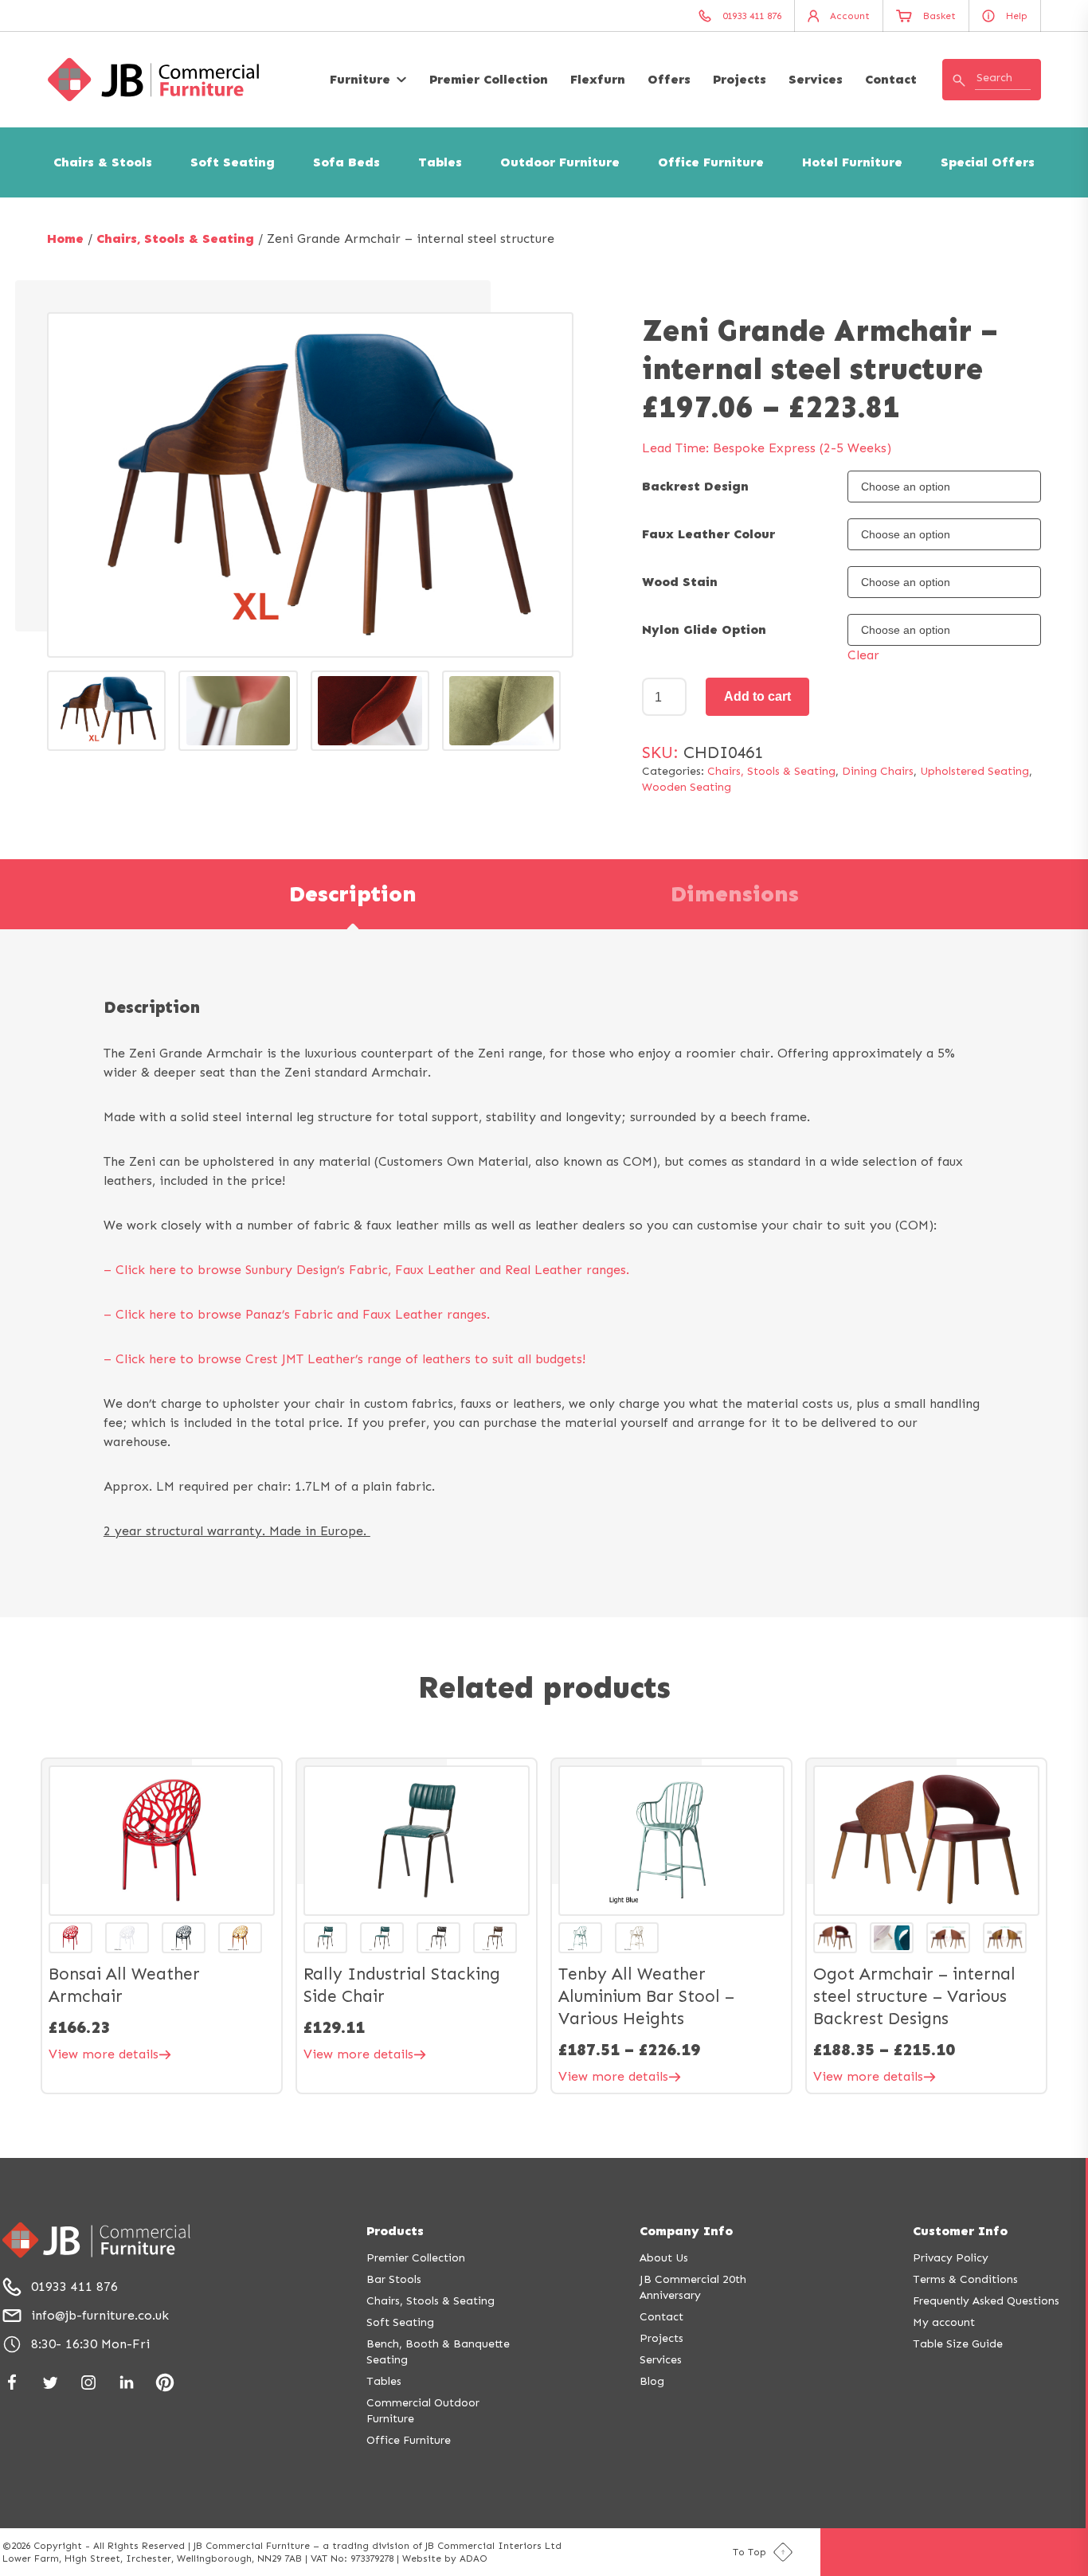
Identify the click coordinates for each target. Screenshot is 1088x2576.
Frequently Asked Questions (986, 2301)
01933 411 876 (74, 2287)
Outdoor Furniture (560, 162)
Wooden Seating (687, 787)
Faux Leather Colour (708, 534)
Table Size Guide (958, 2344)
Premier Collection (489, 79)
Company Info (686, 2231)
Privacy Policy (951, 2258)
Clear (863, 655)
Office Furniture (711, 162)
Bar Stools (394, 2279)
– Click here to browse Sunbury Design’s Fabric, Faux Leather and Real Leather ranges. (366, 1270)
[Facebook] (12, 2383)
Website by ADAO (445, 2558)
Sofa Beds (346, 162)
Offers (669, 79)
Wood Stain (680, 582)
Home (65, 238)
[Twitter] (50, 2383)
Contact (891, 79)
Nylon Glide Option (704, 629)
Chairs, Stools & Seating (175, 238)
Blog (652, 2381)
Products (395, 2231)
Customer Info (960, 2231)
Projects (740, 79)
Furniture (360, 79)
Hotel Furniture (852, 162)
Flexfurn (598, 79)
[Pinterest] (165, 2383)
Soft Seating (233, 162)
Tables (440, 162)
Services (816, 79)
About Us (664, 2258)
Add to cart (757, 696)
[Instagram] (88, 2383)
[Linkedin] (127, 2383)
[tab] (353, 894)
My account (944, 2322)
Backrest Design (695, 486)
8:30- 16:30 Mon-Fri (90, 2344)
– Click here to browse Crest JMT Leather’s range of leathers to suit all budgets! (344, 1359)
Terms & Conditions (965, 2279)
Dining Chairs (878, 771)
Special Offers (988, 162)
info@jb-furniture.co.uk (100, 2315)
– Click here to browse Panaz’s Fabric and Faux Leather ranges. (297, 1314)
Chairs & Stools (103, 162)
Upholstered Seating (975, 771)
